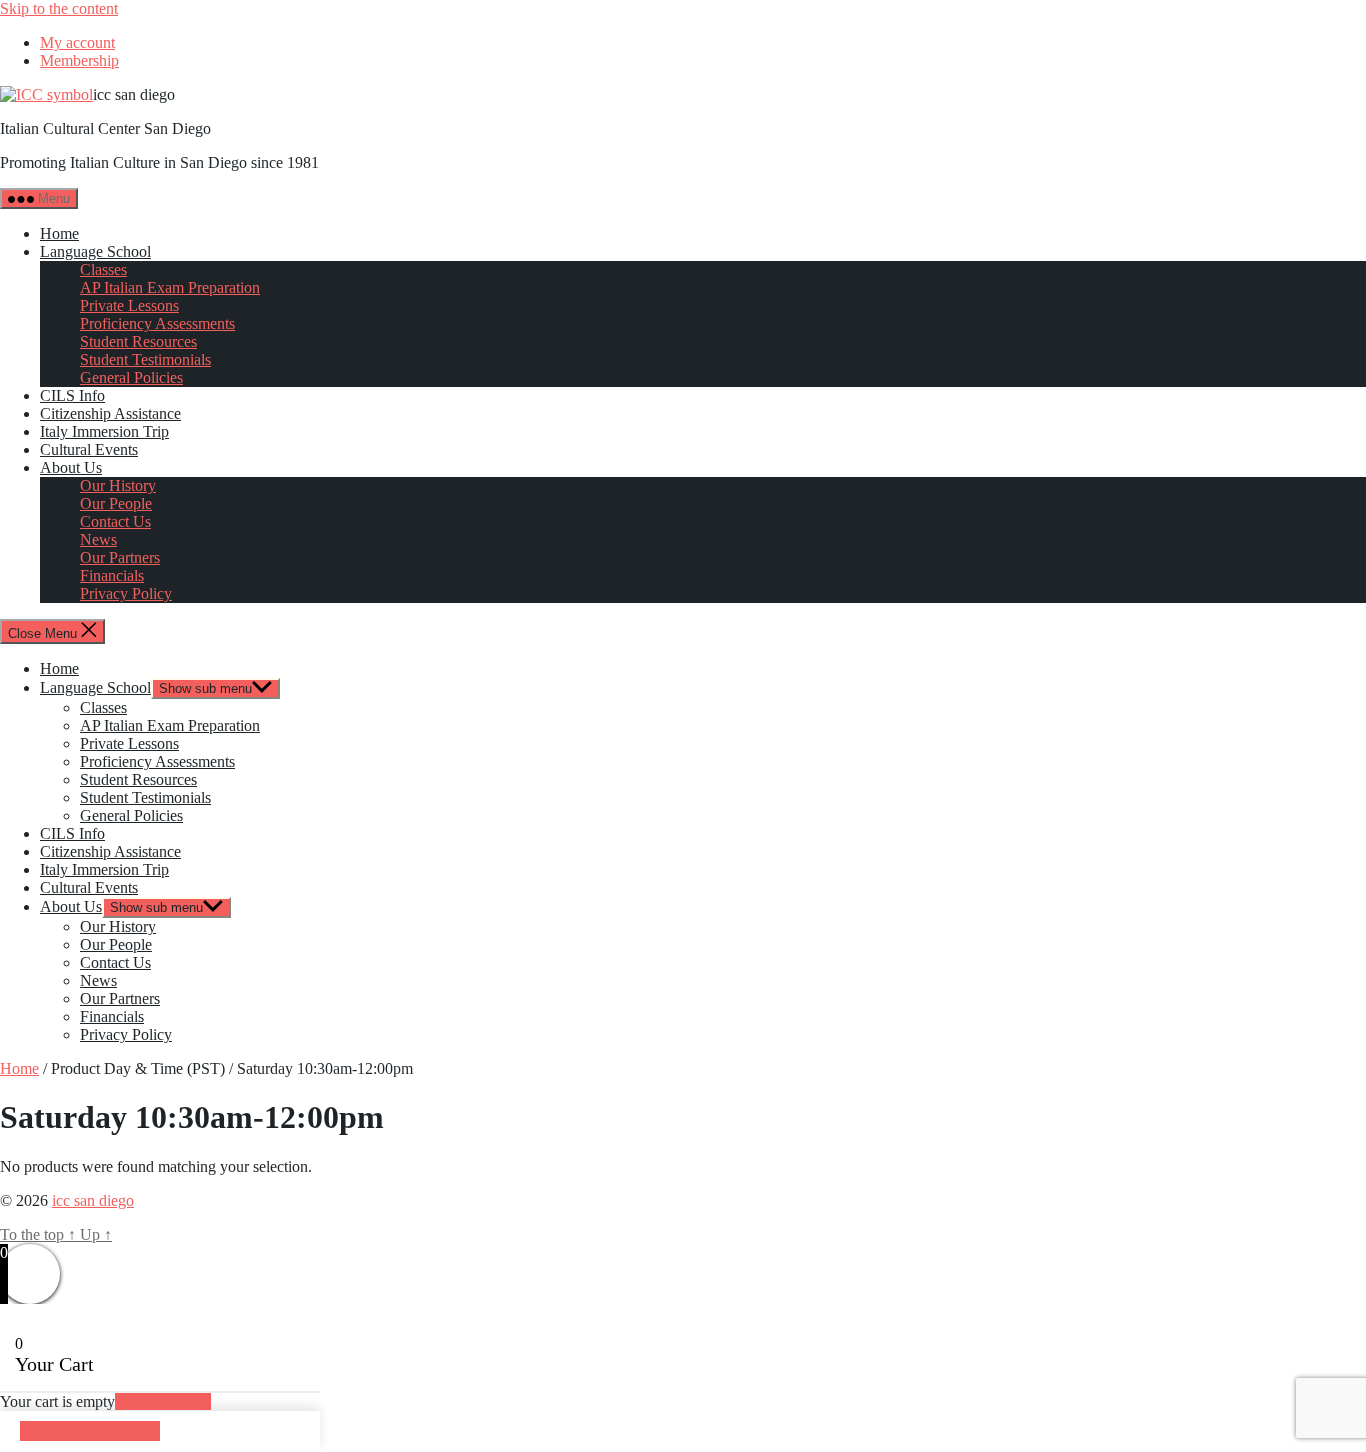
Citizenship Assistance (110, 413)
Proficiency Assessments (157, 323)
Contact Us (115, 521)
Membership (79, 60)
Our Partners (120, 557)
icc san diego (93, 1200)
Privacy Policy (126, 593)
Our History (118, 485)
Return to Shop (163, 1401)
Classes (103, 269)
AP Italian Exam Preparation (170, 287)
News (98, 539)
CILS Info (72, 395)
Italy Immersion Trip (104, 431)
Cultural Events (89, 449)
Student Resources (138, 341)
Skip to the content (59, 8)
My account (77, 42)
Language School (95, 251)
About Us (71, 467)
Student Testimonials (145, 359)
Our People (116, 503)
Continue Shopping (90, 1431)
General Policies (131, 377)
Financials (112, 575)
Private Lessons (129, 305)
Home (59, 233)
